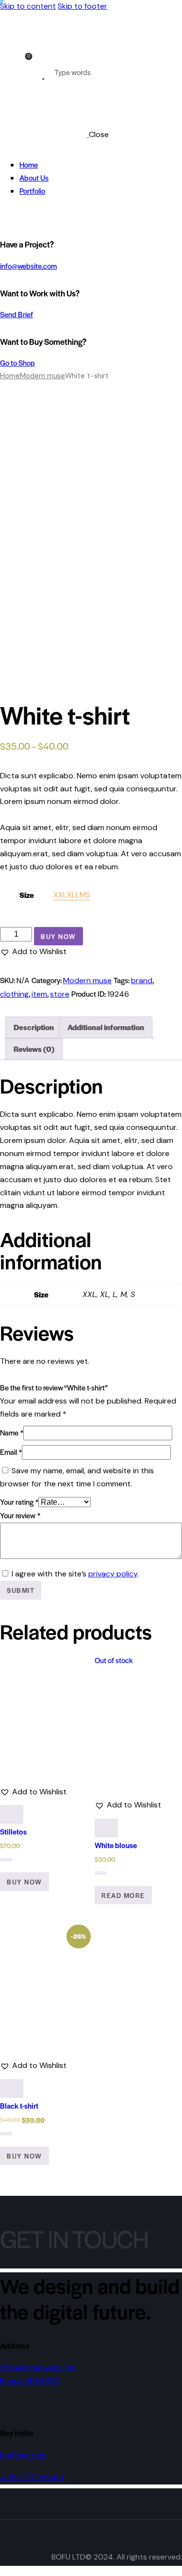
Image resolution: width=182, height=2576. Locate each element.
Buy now (58, 936)
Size (27, 895)
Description (34, 1027)
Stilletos (13, 1831)
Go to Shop (17, 362)
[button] (33, 952)
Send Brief (17, 314)
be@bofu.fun (23, 2455)
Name (12, 1432)
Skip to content (28, 6)
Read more (123, 1895)
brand (142, 980)
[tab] (34, 1027)
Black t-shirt (19, 2106)
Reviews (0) (34, 1049)
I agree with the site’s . (75, 1574)
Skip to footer (83, 6)
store (60, 994)
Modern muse (42, 376)
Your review (20, 1515)
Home (10, 376)
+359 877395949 (32, 2477)
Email (11, 1452)
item (39, 994)
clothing (14, 994)
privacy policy (113, 1574)
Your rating (19, 1502)
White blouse (116, 1845)
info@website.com (28, 266)
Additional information (106, 1027)
